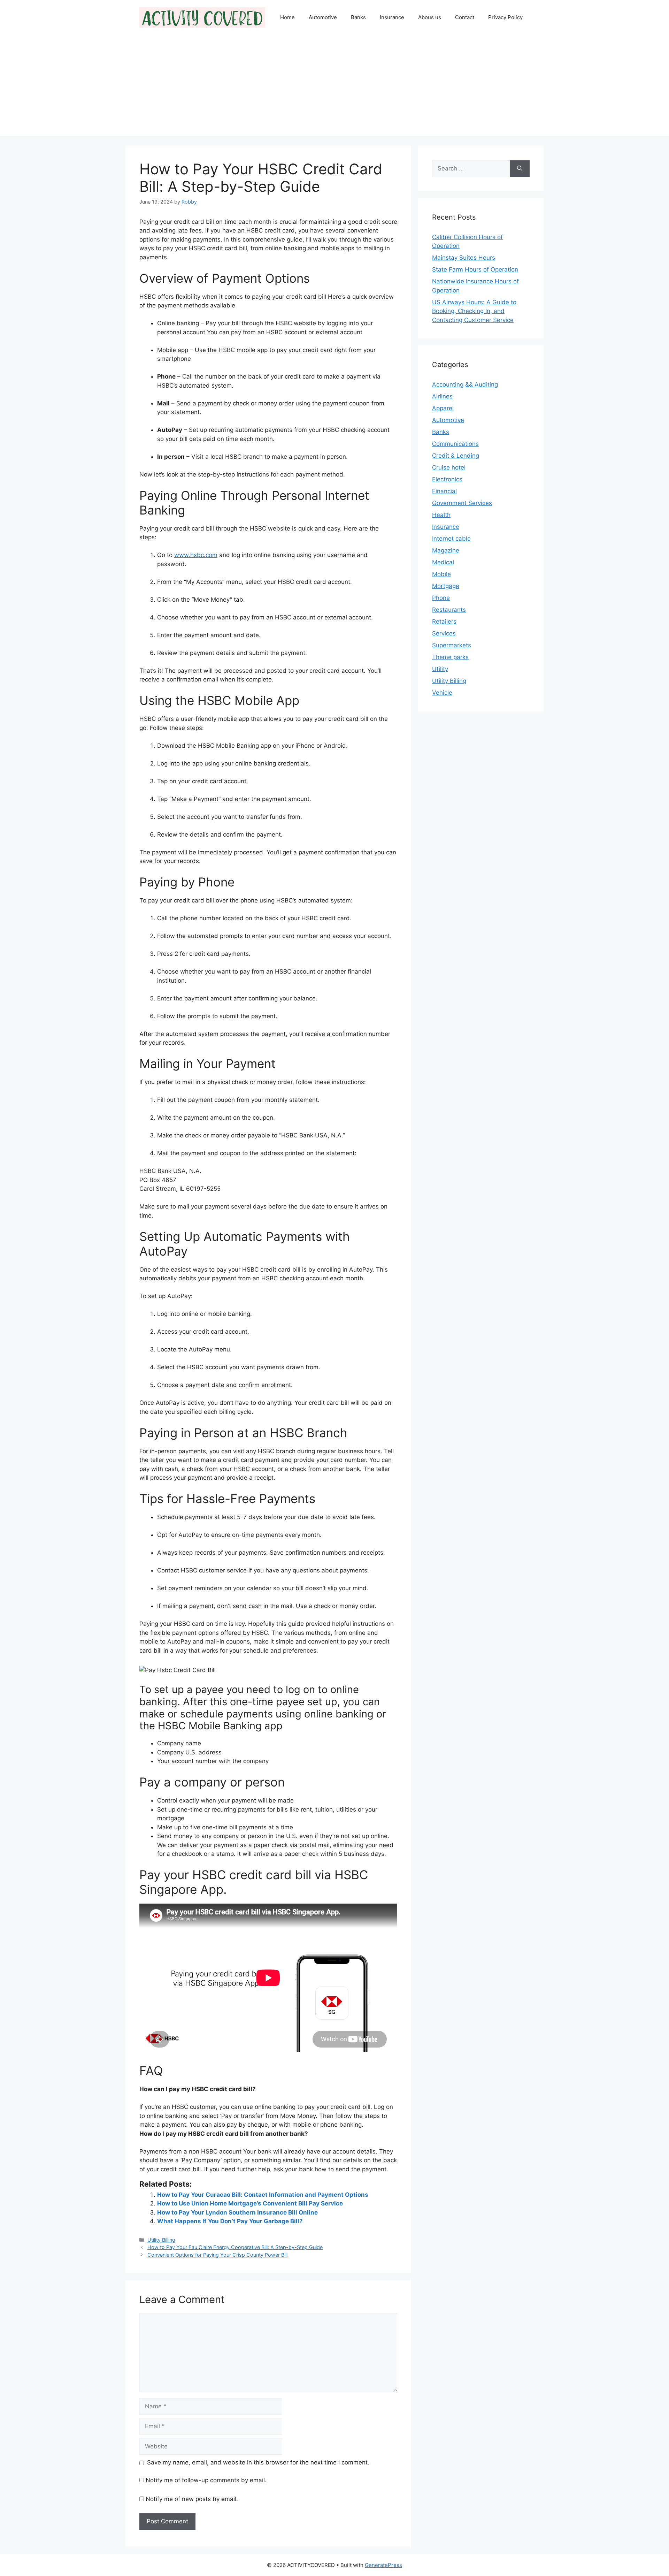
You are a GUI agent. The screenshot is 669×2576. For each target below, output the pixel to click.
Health (441, 515)
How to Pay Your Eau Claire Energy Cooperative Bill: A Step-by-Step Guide (235, 2247)
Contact (465, 17)
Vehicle (442, 693)
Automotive (323, 17)
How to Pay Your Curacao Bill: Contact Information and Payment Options (263, 2195)
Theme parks (450, 657)
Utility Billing (161, 2240)
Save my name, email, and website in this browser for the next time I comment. (258, 2462)
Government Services (462, 503)
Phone (441, 598)
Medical (443, 562)
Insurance (392, 17)
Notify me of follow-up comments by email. (206, 2480)
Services (444, 633)
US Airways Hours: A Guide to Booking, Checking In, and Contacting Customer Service (474, 311)
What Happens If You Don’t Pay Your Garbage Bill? (230, 2221)
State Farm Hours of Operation (475, 269)
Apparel (443, 408)
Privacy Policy (505, 17)
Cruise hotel (449, 467)
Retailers (444, 622)
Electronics (447, 479)
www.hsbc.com (196, 555)
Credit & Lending (456, 456)
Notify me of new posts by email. (192, 2499)
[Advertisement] (334, 87)
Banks (358, 17)
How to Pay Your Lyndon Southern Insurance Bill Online (237, 2212)
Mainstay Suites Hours (464, 258)
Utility (440, 669)
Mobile (441, 574)
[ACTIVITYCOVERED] (202, 17)
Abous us (430, 17)
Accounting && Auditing (465, 384)
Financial (444, 491)
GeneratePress (383, 2565)
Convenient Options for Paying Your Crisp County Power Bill (217, 2255)
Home (287, 17)
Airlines (442, 396)
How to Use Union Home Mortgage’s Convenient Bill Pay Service (250, 2203)
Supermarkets (452, 645)
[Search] (520, 169)
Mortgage (446, 586)
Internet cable (451, 539)
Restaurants (449, 610)
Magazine (446, 550)
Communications (455, 444)
